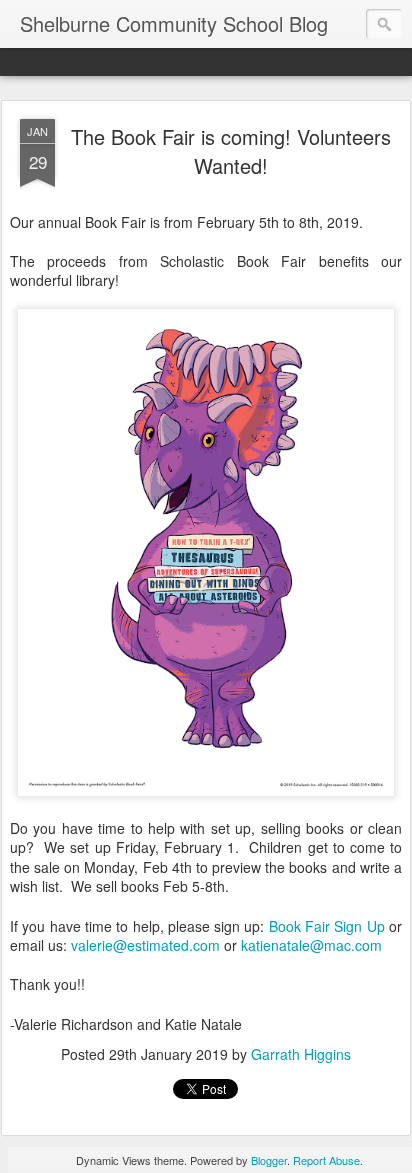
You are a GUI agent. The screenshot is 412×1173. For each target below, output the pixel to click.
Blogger (269, 1160)
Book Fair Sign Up (327, 926)
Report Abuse (326, 1160)
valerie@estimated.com (145, 945)
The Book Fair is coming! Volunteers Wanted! (231, 151)
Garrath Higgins (301, 1054)
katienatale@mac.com (311, 945)
